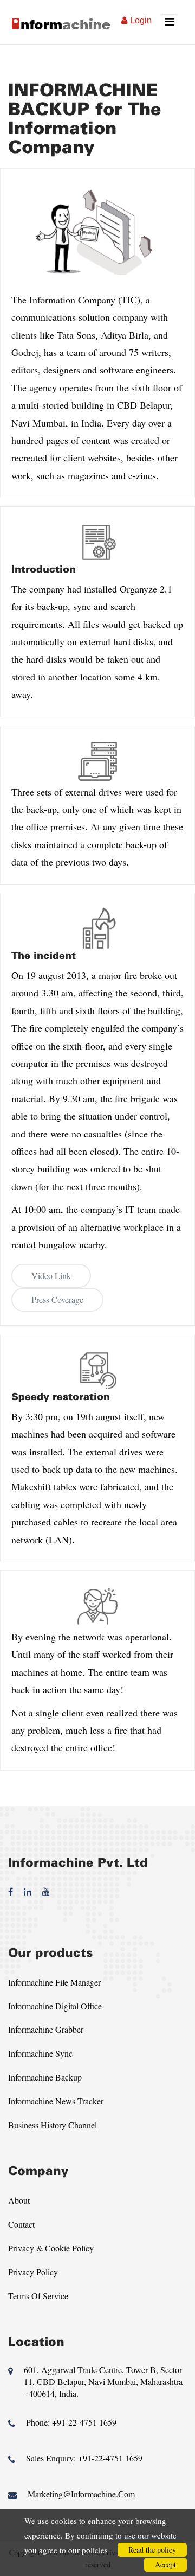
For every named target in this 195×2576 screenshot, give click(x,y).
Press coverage (57, 1299)
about (19, 2200)
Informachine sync (40, 2053)
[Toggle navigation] (169, 22)
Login (141, 20)
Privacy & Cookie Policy (51, 2248)
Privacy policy (33, 2272)
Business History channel (53, 2125)
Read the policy (152, 2550)
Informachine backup (45, 2077)
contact (21, 2224)
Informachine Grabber (46, 2029)
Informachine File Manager (54, 1982)
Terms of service (38, 2296)
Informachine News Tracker (56, 2101)
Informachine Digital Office (55, 2006)
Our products (50, 1953)
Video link (51, 1276)
